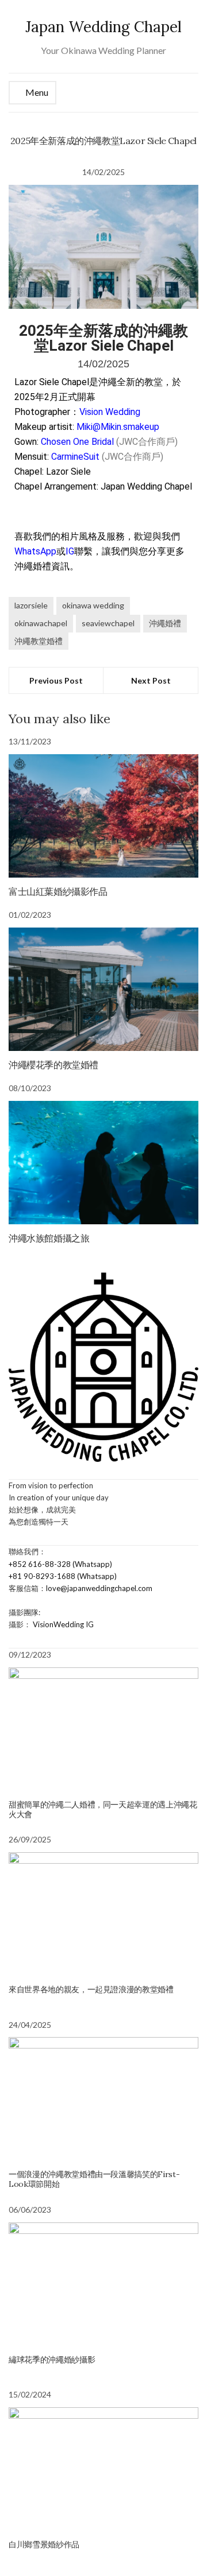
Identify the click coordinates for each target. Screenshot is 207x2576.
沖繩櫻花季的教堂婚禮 (53, 1065)
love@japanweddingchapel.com (99, 1588)
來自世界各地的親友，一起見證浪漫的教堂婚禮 (91, 1989)
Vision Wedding (110, 412)
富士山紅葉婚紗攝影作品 (58, 891)
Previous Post (56, 680)
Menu (36, 92)
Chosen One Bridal (77, 442)
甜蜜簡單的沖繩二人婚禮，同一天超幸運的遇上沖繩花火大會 (103, 1809)
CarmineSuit (75, 457)
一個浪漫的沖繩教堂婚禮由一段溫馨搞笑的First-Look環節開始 (94, 2179)
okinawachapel (41, 623)
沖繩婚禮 (165, 623)
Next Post (151, 680)
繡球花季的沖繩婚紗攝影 (52, 2360)
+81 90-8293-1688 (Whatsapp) (63, 1576)
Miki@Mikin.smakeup (118, 427)
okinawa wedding (93, 605)
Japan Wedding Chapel (103, 27)
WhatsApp (35, 551)
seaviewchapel (108, 623)
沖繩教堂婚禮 (39, 641)
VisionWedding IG (63, 1624)
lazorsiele (31, 605)
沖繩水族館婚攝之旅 (49, 1238)
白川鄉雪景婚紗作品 (44, 2544)
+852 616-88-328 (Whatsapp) (60, 1564)
